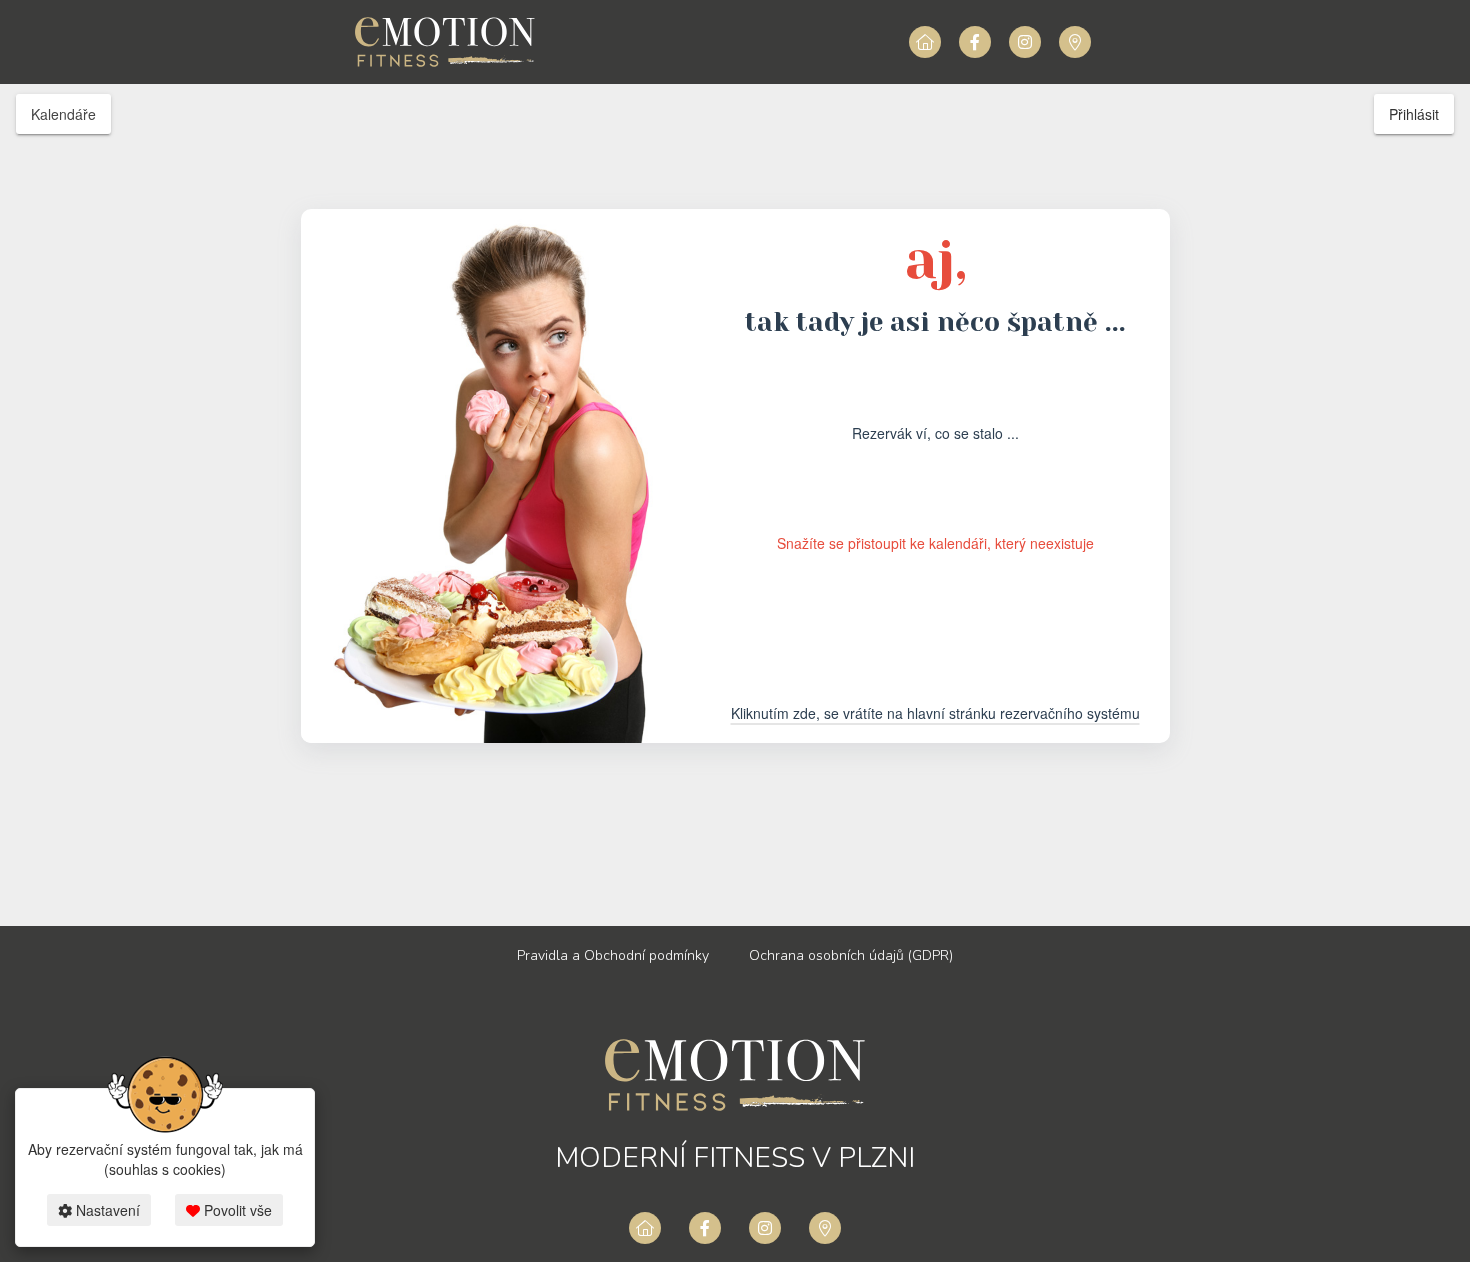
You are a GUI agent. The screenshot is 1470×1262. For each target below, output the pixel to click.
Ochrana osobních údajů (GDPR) (851, 955)
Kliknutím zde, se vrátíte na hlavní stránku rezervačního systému (935, 713)
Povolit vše (236, 1210)
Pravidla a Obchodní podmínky (613, 955)
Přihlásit (1414, 114)
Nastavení (106, 1210)
